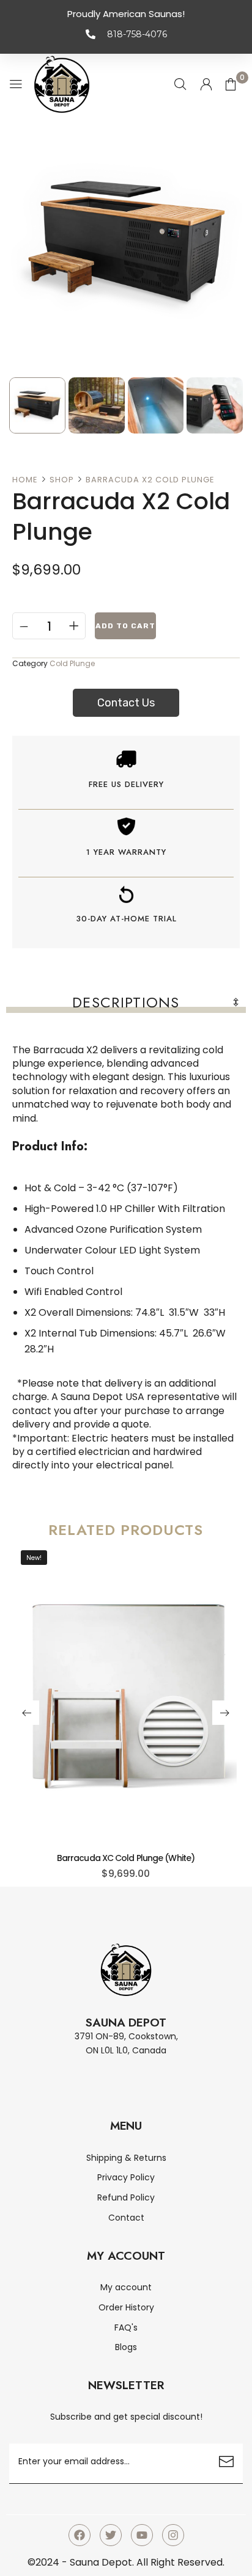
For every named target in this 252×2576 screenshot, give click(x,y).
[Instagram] (173, 2535)
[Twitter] (111, 2535)
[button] (27, 1713)
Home (25, 480)
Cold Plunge (72, 663)
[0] (231, 84)
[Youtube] (142, 2535)
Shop (62, 480)
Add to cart (125, 626)
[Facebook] (80, 2535)
